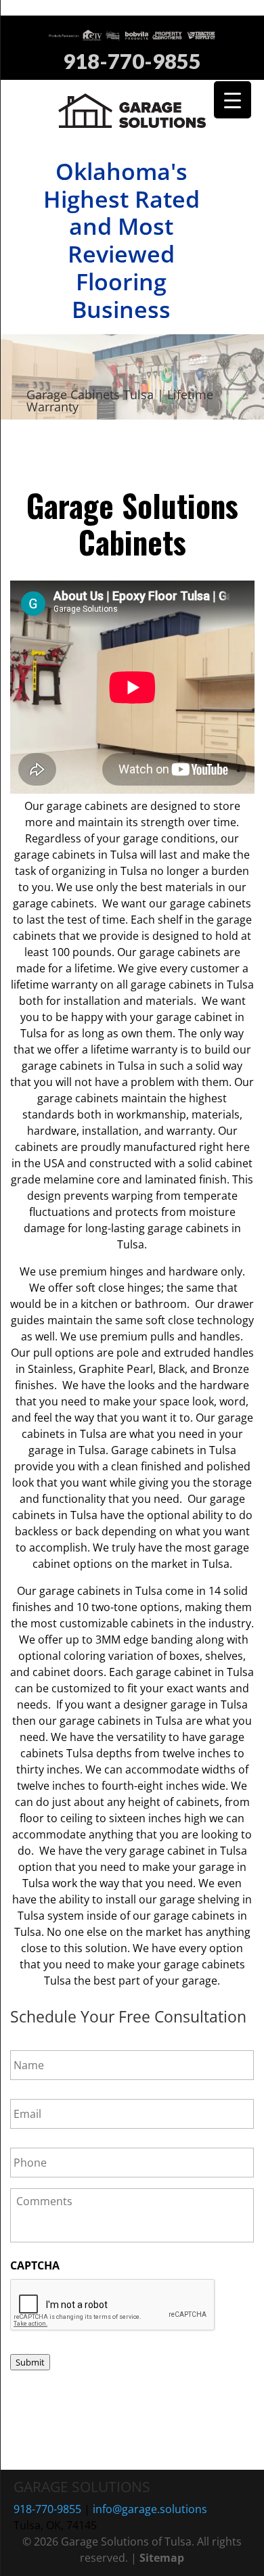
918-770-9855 (132, 62)
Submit (30, 2362)
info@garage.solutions (150, 2509)
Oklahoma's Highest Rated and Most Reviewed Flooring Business (122, 240)
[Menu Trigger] (233, 100)
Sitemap (162, 2558)
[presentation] (113, 2305)
